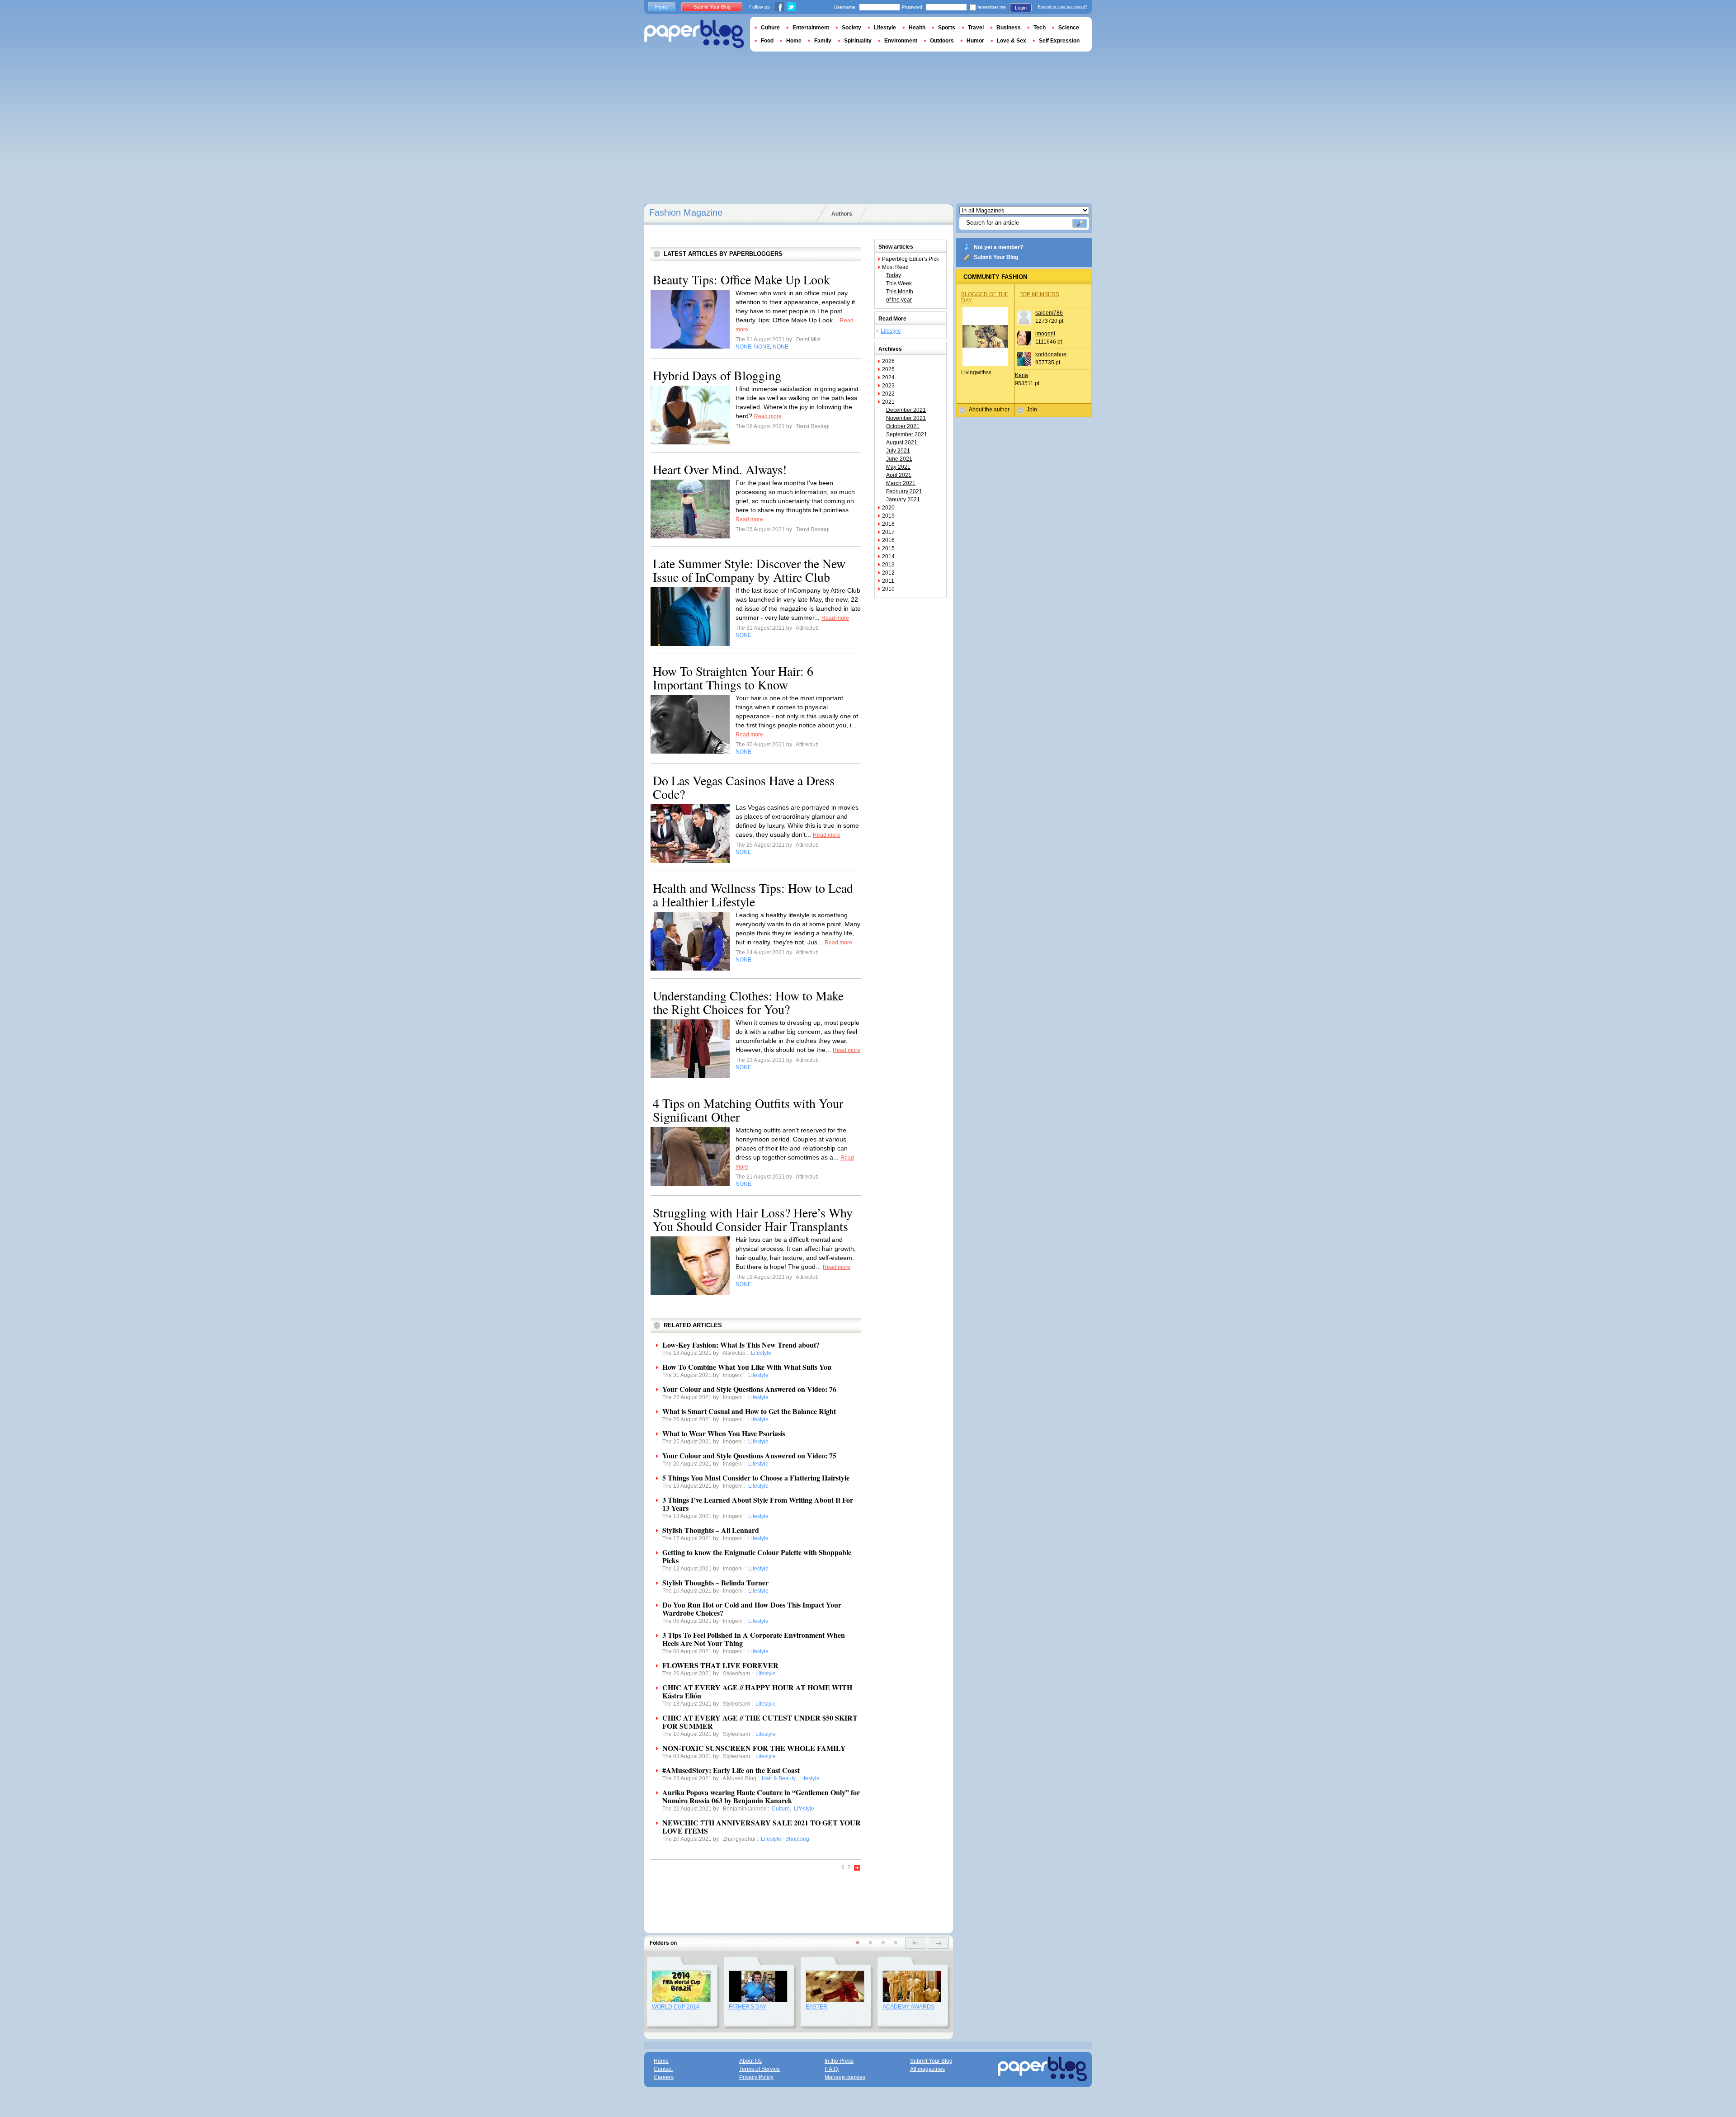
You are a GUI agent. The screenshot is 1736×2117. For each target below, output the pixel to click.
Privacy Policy (756, 2077)
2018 (888, 524)
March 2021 (901, 483)
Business (1009, 28)
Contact (663, 2069)
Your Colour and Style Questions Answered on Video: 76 (749, 1389)
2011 (888, 581)
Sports (947, 28)
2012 (888, 573)
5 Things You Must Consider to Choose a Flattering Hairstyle (756, 1478)
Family (823, 41)
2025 (888, 369)
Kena (1021, 375)
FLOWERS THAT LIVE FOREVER (720, 1665)
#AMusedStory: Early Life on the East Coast (731, 1770)
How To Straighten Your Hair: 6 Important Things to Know (733, 678)
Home (662, 7)
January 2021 (903, 500)
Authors (842, 214)
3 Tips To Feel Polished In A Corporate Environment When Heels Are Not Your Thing (754, 1639)
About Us (750, 2061)
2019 (888, 516)
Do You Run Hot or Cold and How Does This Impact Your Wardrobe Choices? (752, 1609)
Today (894, 275)
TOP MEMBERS (1039, 294)
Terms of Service (759, 2069)
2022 (888, 394)
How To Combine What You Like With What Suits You (747, 1367)
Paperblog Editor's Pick (910, 259)
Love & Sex (1012, 41)
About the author (989, 410)
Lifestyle (891, 331)
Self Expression (1059, 41)
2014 (888, 556)
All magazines (927, 2069)
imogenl (1045, 334)
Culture (770, 28)
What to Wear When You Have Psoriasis (724, 1433)
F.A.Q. (832, 2069)
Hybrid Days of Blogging (717, 375)
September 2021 (907, 434)
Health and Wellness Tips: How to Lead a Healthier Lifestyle (753, 895)
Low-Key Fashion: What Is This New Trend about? (741, 1345)
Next (857, 1868)
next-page (938, 1943)
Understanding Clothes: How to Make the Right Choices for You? (748, 1002)
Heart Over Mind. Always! (720, 469)
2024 (888, 377)
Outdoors (942, 41)
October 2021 (903, 426)
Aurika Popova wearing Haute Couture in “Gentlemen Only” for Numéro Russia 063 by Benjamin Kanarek (761, 1796)
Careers (664, 2077)
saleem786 (1049, 313)
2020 (888, 508)
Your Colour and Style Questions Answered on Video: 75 (749, 1455)
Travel (976, 28)
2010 (888, 589)
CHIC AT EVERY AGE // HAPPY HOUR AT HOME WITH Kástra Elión (757, 1691)
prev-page (916, 1943)
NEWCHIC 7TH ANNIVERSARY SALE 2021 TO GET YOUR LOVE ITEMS (762, 1827)
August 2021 (902, 443)
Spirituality (858, 41)
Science (1069, 28)
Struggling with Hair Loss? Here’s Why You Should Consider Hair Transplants (753, 1219)
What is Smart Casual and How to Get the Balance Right (749, 1411)
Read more (768, 416)
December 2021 (906, 410)
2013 (888, 565)
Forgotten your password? (1063, 7)
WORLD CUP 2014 (676, 2007)
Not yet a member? (998, 247)
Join (1032, 410)
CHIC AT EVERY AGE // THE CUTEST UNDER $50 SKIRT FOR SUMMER (760, 1722)
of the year (899, 300)
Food (767, 41)
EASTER (816, 2007)
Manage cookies (845, 2077)
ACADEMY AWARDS (908, 2007)
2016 (888, 540)
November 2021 (906, 418)
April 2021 (899, 475)
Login (1021, 8)
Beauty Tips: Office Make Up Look (741, 279)
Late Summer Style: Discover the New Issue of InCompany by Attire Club (749, 570)
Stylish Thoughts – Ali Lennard (711, 1530)
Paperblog (694, 34)
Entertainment (811, 28)
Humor (975, 41)
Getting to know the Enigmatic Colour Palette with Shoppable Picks (757, 1556)
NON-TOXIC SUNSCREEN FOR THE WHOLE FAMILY (754, 1748)
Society (851, 28)
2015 (888, 548)
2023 (888, 386)
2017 (888, 532)
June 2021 (899, 459)
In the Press (839, 2061)
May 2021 (898, 467)
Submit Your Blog (996, 257)
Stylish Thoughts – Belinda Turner (715, 1582)
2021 (888, 402)
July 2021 (898, 451)
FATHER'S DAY (748, 2007)
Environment (901, 41)
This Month (900, 292)
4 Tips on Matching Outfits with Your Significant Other (748, 1110)
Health (917, 28)
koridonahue (1051, 354)
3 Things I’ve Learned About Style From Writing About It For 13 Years (758, 1504)
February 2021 (904, 491)
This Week (899, 283)
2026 (888, 361)
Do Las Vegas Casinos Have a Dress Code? (744, 787)
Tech (1040, 28)
